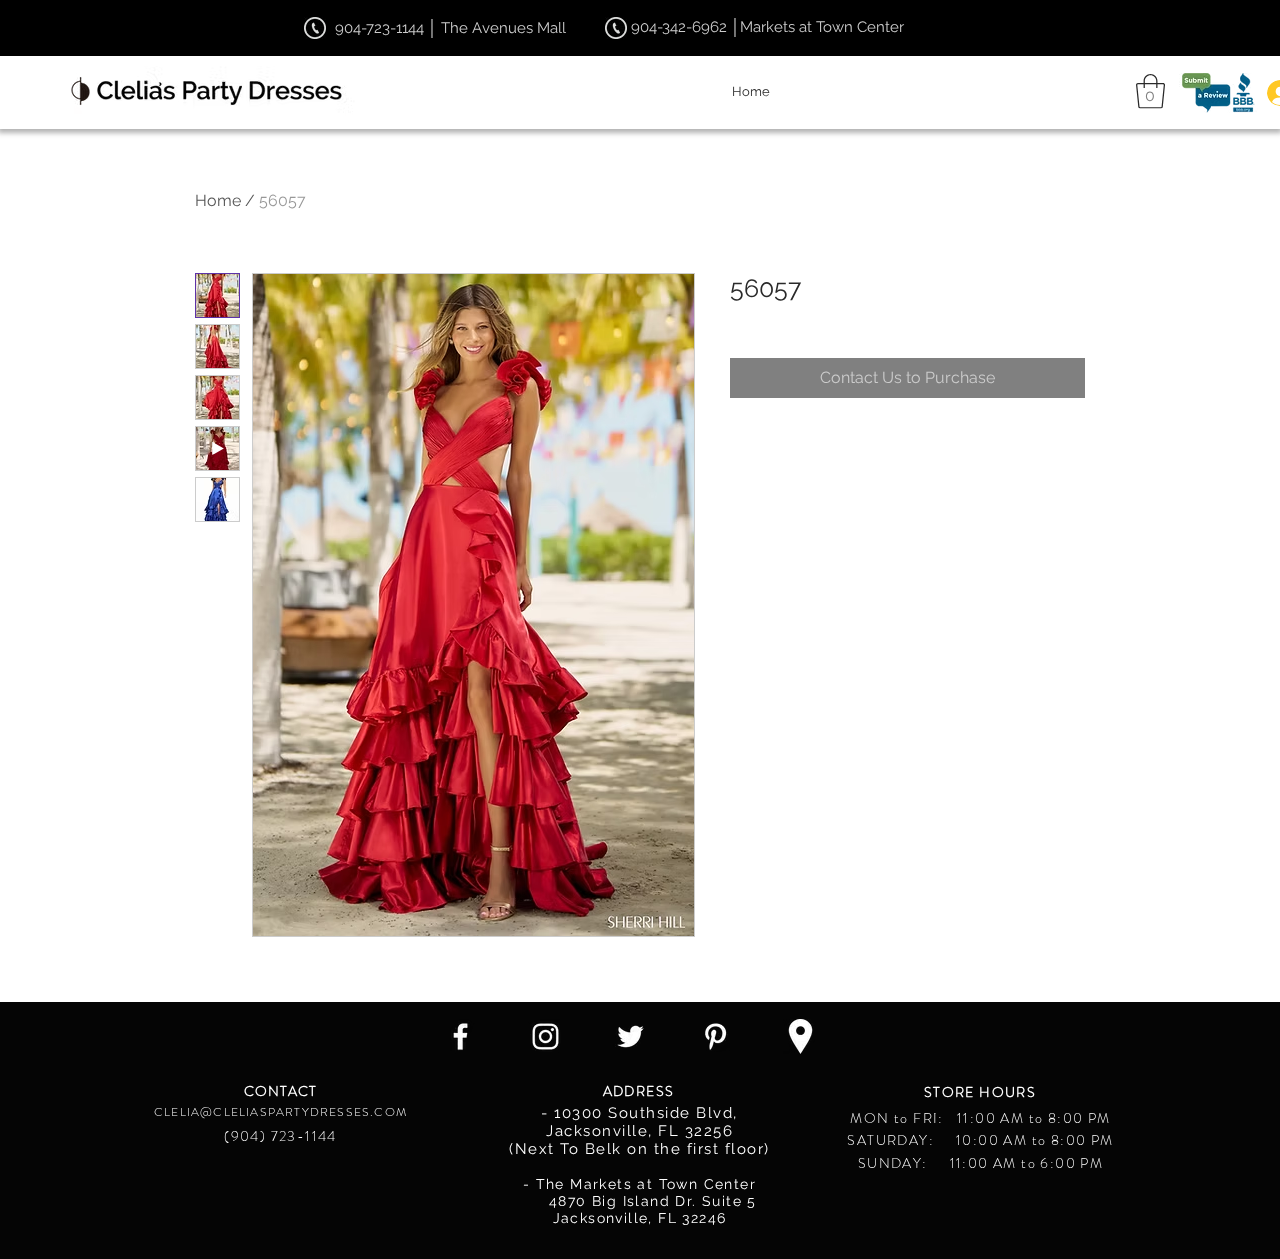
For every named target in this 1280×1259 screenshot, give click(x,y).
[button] (1150, 91)
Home (218, 200)
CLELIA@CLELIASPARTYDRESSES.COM (280, 1112)
